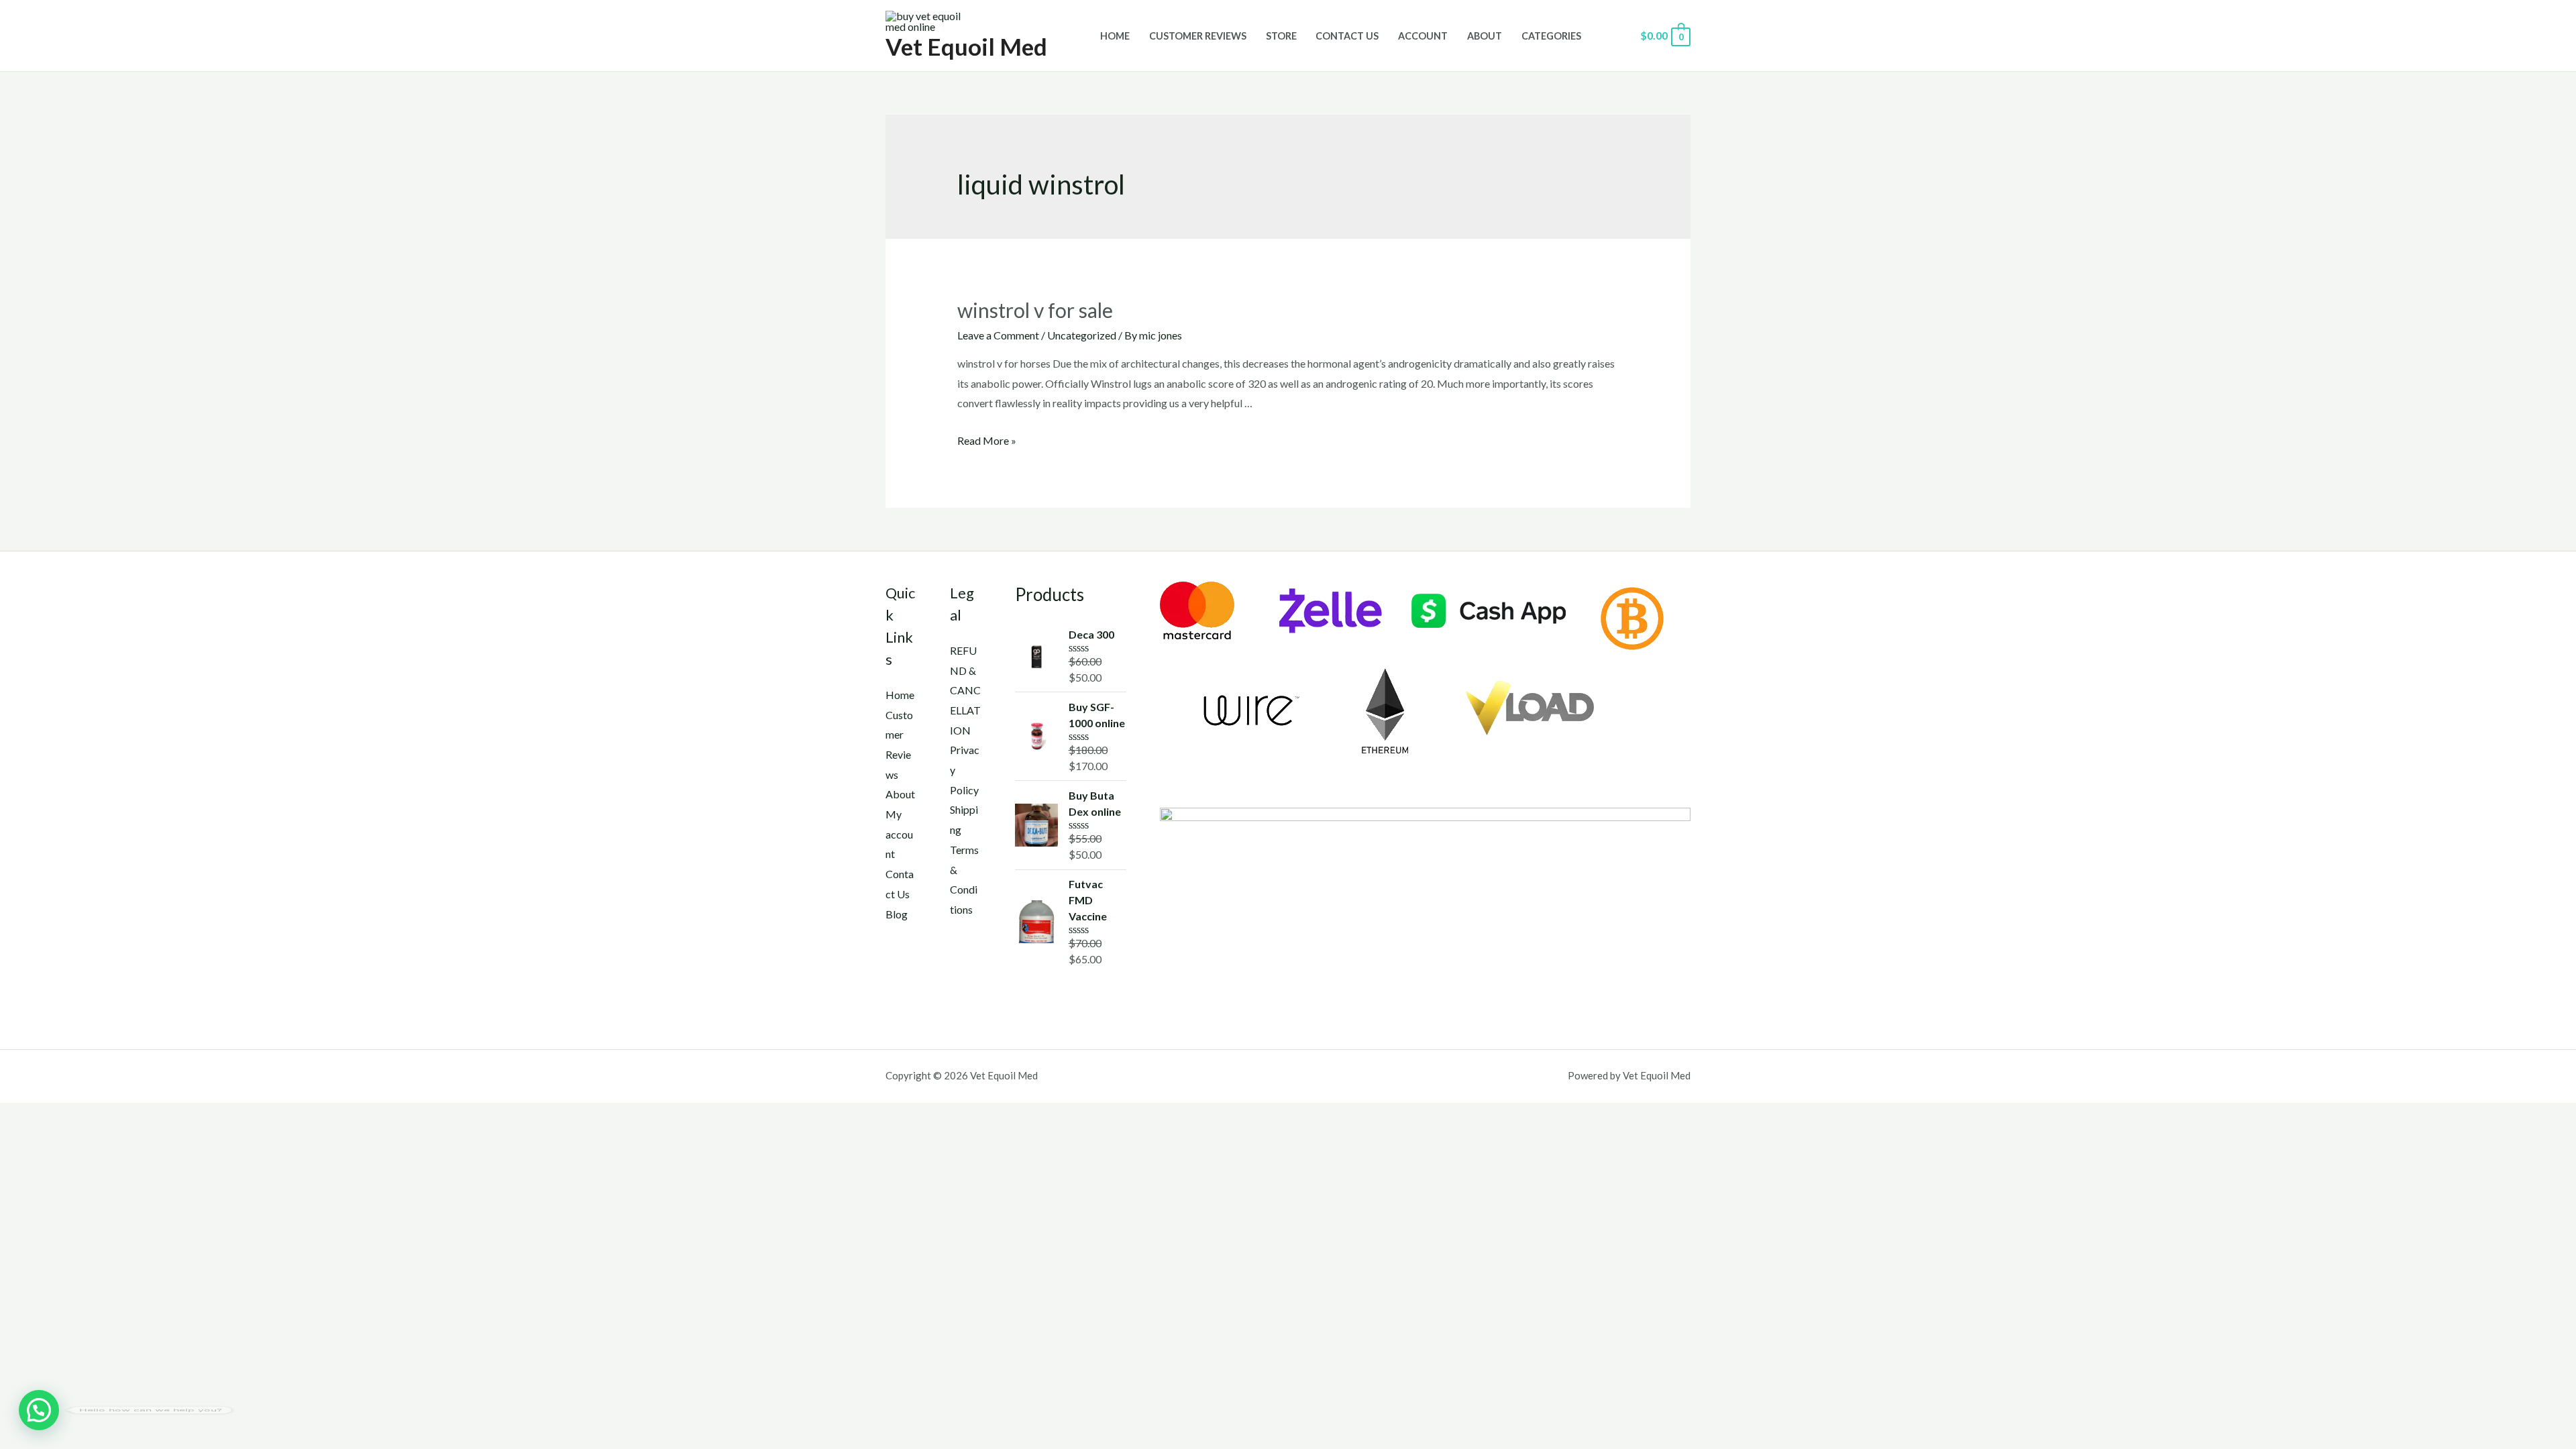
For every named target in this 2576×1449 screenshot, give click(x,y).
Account (1423, 36)
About (1485, 36)
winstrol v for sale (1035, 310)
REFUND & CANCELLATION (965, 690)
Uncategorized (1082, 335)
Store (1281, 36)
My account (899, 834)
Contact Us (1347, 36)
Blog (897, 914)
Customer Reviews (1198, 36)
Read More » (987, 440)
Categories (1551, 36)
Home (1115, 36)
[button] (39, 1410)
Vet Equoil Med (966, 46)
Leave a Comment (998, 335)
